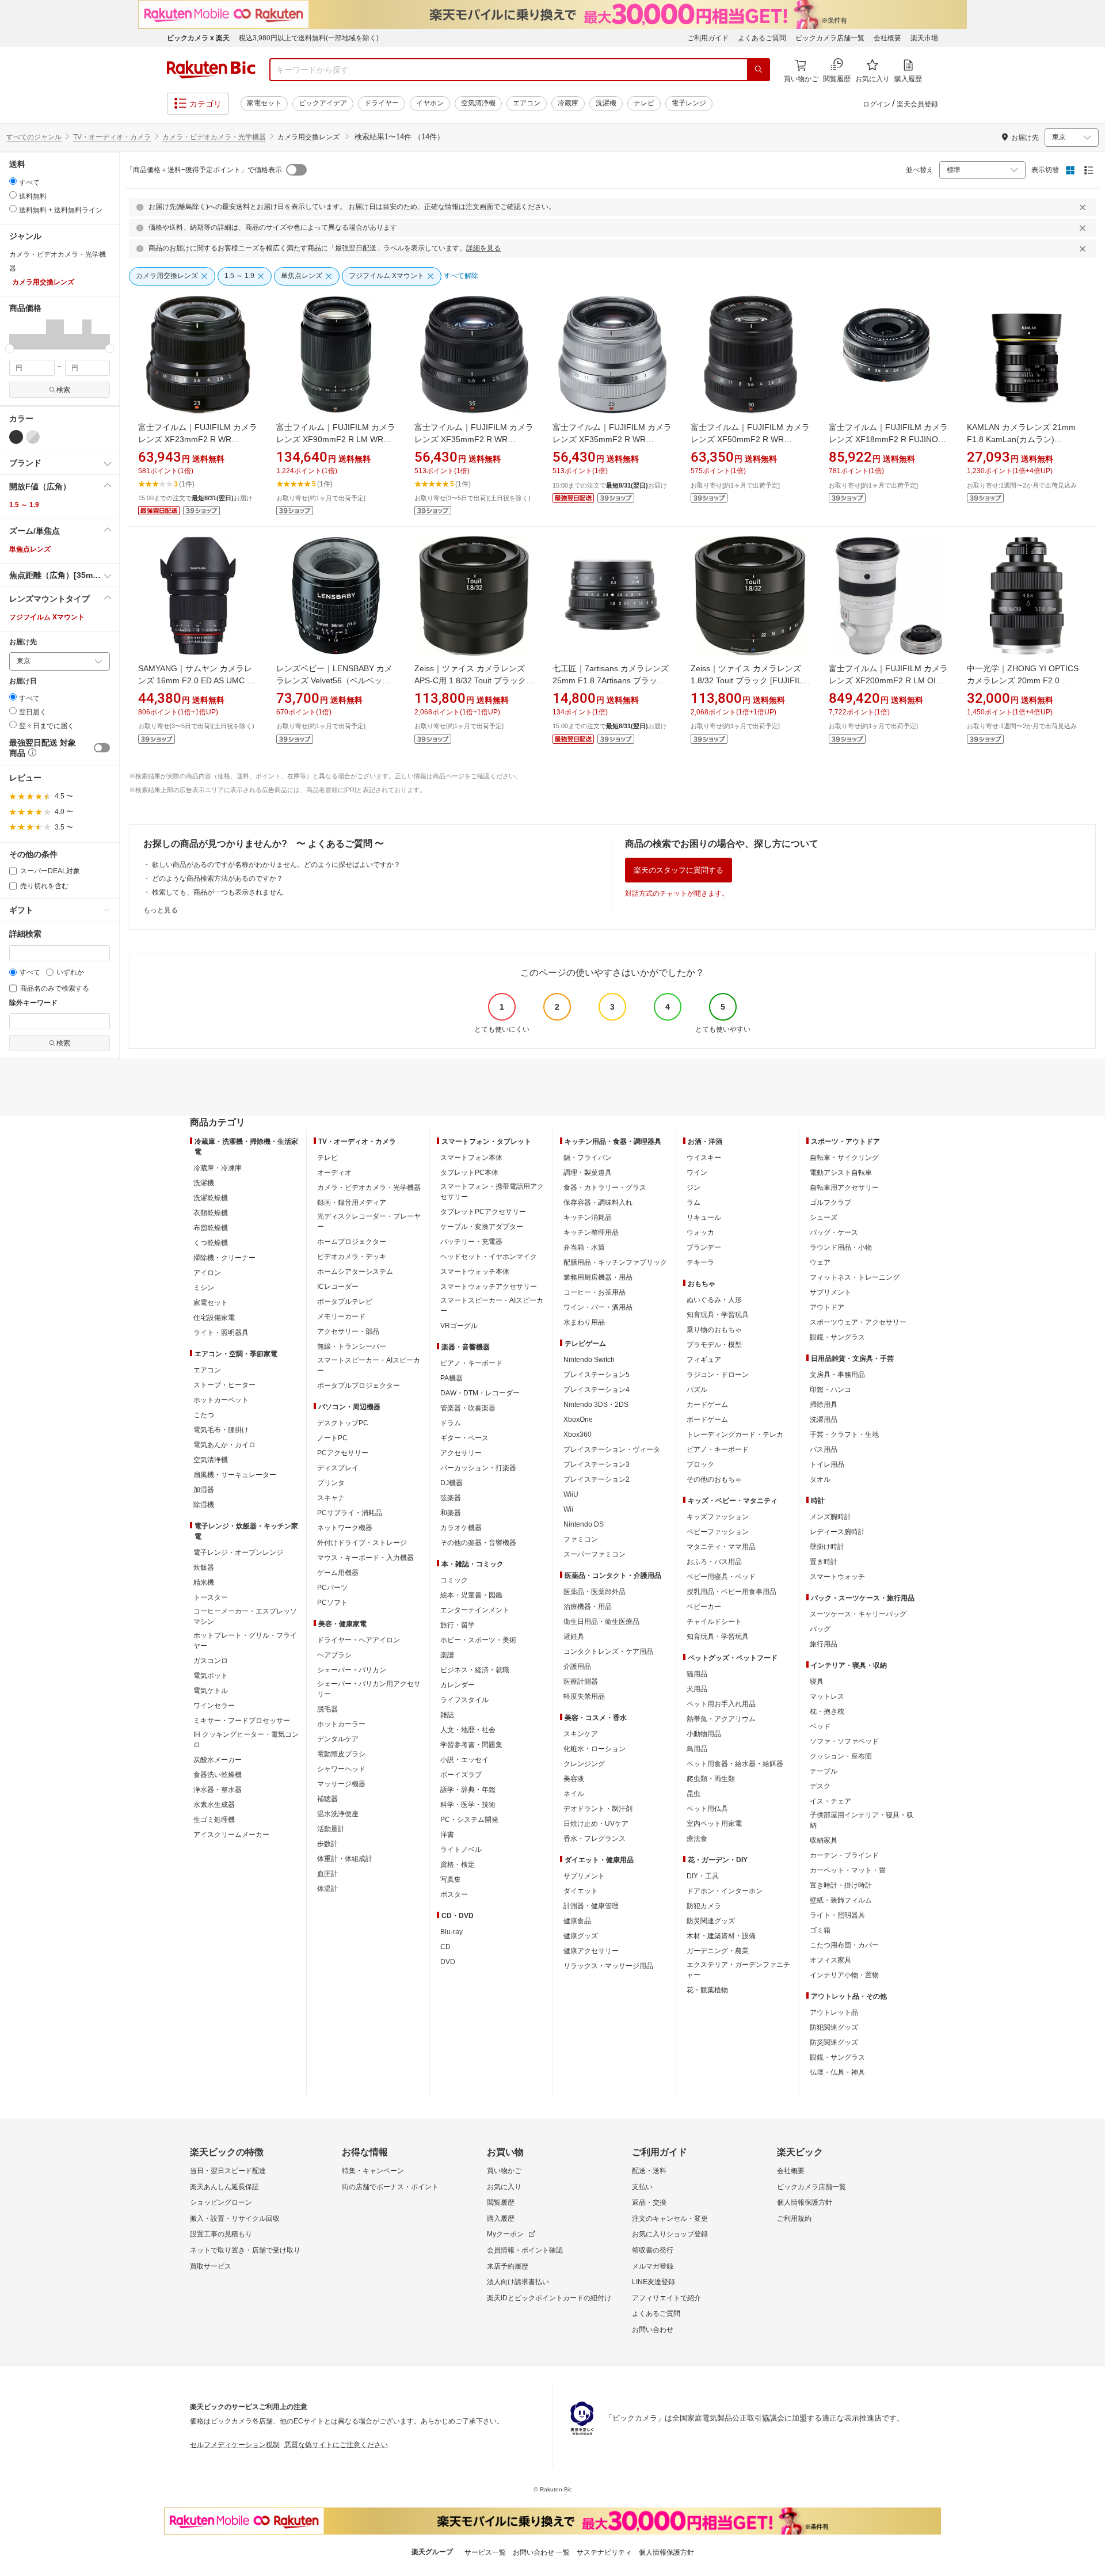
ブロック (700, 1464)
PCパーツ (332, 1588)
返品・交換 (649, 2202)
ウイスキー (704, 1158)
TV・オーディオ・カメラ (112, 137)
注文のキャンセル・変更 (670, 2219)
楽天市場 (924, 38)
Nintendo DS (584, 1524)
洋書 (447, 1835)
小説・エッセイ (464, 1760)
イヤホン (430, 103)
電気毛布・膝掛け (221, 1430)
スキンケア (581, 1734)
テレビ (644, 103)
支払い (642, 2187)
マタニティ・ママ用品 (721, 1547)
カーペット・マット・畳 (848, 1870)
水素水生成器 (214, 1805)
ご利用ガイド (708, 38)
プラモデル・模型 (714, 1345)
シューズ (824, 1217)
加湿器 (204, 1490)
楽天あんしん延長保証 (224, 2187)
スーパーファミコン (595, 1554)
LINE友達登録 (654, 2282)
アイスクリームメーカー (231, 1835)
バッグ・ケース (834, 1232)
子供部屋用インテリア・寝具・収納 (862, 1820)
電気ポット (211, 1676)
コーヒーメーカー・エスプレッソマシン (245, 1616)
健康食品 (577, 1921)
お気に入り (504, 2187)
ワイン (697, 1173)
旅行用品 (824, 1644)
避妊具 (574, 1637)
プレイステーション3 (597, 1464)
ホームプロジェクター (352, 1242)
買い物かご (504, 2171)
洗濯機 (606, 103)
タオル (820, 1479)
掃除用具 (824, 1405)
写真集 (451, 1879)
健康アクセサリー (591, 1951)
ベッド (820, 1726)
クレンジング (584, 1764)
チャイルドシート (714, 1622)
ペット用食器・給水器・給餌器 (735, 1764)
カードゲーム (707, 1405)
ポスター (454, 1894)
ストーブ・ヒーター (224, 1385)
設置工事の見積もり (221, 2234)
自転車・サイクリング (844, 1158)
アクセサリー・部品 (348, 1331)
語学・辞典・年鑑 (468, 1790)
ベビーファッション (718, 1532)
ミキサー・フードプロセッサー (242, 1721)
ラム (694, 1203)
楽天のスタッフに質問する (679, 870)
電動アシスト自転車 (841, 1173)
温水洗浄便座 (338, 1814)
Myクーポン (505, 2234)
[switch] (102, 748)
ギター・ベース (464, 1438)
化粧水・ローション (595, 1749)
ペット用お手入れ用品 (721, 1704)
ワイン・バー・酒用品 (598, 1307)
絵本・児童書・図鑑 (471, 1595)
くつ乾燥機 (211, 1243)
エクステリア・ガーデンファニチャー (738, 1970)
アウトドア (827, 1307)
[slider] (9, 349)
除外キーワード (33, 1003)
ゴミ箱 (820, 1930)
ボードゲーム (707, 1420)
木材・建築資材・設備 (721, 1936)
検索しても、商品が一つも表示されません (218, 892)
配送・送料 (649, 2171)
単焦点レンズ (30, 549)
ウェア (820, 1262)
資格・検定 (458, 1865)
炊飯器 (204, 1567)
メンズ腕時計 (830, 1517)
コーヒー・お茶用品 (595, 1292)
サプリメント (584, 1876)
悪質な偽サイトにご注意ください (336, 2445)
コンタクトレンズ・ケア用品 (608, 1652)
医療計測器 (581, 1681)
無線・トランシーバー (352, 1346)
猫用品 (697, 1674)
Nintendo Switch (589, 1360)
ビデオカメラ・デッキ (352, 1257)
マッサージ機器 (341, 1784)
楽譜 (447, 1655)
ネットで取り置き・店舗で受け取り (245, 2250)
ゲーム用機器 (338, 1573)
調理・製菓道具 (588, 1173)
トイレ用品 (827, 1464)
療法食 (697, 1839)
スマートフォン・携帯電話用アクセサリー (492, 1192)
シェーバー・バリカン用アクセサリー (369, 1689)
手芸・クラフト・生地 (844, 1435)
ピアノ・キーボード (471, 1363)
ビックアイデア (323, 103)
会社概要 (887, 38)
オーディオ (334, 1173)
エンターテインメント (475, 1610)
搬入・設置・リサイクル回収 (235, 2219)
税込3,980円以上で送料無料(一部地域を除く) (309, 38)
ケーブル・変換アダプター (482, 1227)
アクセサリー (461, 1453)
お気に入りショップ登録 (670, 2234)
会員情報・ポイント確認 (525, 2250)
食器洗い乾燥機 (218, 1775)
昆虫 (694, 1794)
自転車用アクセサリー (844, 1188)
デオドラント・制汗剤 (598, 1809)
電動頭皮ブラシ (341, 1754)
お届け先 (23, 642)
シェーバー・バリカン (352, 1670)
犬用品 (697, 1689)
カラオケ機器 (461, 1528)
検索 (63, 390)
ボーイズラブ (461, 1775)
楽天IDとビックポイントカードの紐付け (549, 2298)
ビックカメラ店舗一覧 (830, 38)
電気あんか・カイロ (224, 1445)
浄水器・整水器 (218, 1790)
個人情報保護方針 (805, 2202)
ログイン (877, 104)
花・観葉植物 (707, 1990)
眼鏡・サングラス (837, 1337)
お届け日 (23, 681)
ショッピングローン (221, 2202)
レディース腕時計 (837, 1532)
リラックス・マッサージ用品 (608, 1966)
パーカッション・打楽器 (478, 1468)
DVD (448, 1962)
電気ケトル (211, 1691)
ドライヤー (382, 103)
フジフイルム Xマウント (47, 617)
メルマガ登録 (653, 2266)
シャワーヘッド (341, 1769)
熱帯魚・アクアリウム (721, 1719)
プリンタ (331, 1483)
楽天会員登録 (917, 104)
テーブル (824, 1771)
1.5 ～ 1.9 (24, 505)
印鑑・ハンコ (830, 1390)
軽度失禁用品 (584, 1696)
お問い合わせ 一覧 (541, 2552)
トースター (211, 1597)
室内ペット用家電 (714, 1824)
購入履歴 (501, 2219)
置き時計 (824, 1562)
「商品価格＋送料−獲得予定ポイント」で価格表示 (204, 170)
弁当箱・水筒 (584, 1247)
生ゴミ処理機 (214, 1820)
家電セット (264, 103)
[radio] (13, 181)
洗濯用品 (824, 1420)
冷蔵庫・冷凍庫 (218, 1168)
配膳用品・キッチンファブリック (615, 1262)
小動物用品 (704, 1734)
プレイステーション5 (597, 1375)
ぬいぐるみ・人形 (714, 1300)
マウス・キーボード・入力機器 (365, 1558)
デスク (820, 1786)
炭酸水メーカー (218, 1760)
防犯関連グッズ (834, 2027)
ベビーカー (704, 1607)
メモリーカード (341, 1316)
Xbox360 (578, 1435)
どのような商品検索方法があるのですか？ (218, 878)
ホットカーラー (341, 1724)
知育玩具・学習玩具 (718, 1315)
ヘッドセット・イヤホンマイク (489, 1257)
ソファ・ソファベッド (844, 1741)
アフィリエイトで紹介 (666, 2298)
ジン (694, 1188)
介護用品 (577, 1666)
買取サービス (211, 2266)
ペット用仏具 (707, 1809)
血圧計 (327, 1874)
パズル (697, 1390)
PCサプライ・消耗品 (350, 1513)
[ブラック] (16, 437)
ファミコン (581, 1539)
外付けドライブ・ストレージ (362, 1543)
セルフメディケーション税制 (235, 2445)
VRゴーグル (459, 1326)
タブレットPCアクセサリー (483, 1212)
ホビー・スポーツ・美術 (478, 1640)
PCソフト (332, 1603)
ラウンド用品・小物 (841, 1247)
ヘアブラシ (334, 1655)
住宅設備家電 (214, 1318)
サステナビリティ (604, 2552)
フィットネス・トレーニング (855, 1277)
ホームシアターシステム (355, 1272)
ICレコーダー (338, 1287)
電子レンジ (689, 103)
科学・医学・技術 (468, 1805)
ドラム (451, 1423)
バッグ (820, 1629)
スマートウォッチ (837, 1577)
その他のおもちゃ (714, 1479)
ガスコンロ (211, 1661)
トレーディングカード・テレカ (735, 1435)
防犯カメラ (704, 1906)
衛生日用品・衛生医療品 (601, 1622)
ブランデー (704, 1247)
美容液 (574, 1779)
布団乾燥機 (211, 1228)
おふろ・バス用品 (714, 1562)
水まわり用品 (584, 1322)
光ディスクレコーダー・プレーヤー (369, 1222)
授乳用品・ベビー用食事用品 (731, 1592)
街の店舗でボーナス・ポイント (390, 2187)
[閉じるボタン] (1084, 207)
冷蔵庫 (568, 103)
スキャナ (331, 1498)
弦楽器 (451, 1498)
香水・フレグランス (595, 1839)
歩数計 (327, 1844)
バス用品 (824, 1449)
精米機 (204, 1582)
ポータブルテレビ (345, 1302)
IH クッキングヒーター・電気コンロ (246, 1740)
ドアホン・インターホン (725, 1891)
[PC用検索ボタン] (759, 70)
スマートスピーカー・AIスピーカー (369, 1365)
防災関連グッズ (711, 1921)
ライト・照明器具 (221, 1333)
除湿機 (204, 1505)
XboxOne (578, 1420)
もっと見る (161, 910)
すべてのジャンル (34, 137)
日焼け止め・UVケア (596, 1824)
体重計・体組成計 (345, 1859)
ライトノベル (461, 1850)
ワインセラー (214, 1706)
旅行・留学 (458, 1625)
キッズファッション (718, 1517)
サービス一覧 (485, 2552)
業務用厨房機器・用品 (598, 1277)
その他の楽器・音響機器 (478, 1543)
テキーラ (700, 1262)
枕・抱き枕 (827, 1711)
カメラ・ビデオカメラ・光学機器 (214, 137)
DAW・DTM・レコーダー (480, 1393)
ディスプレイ (338, 1468)
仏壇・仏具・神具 (837, 2072)
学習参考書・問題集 (471, 1745)
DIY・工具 (703, 1876)
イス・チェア (830, 1801)
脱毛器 (327, 1709)
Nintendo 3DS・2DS (596, 1405)
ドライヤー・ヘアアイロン (359, 1640)
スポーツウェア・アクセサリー (858, 1322)
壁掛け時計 (827, 1547)
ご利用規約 (794, 2219)
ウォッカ (700, 1232)
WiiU (571, 1494)
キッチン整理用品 (591, 1232)
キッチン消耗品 (588, 1217)
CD (445, 1947)
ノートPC (332, 1438)
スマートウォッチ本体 (475, 1272)
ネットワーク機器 (345, 1528)
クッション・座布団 (841, 1756)
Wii (568, 1509)
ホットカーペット (221, 1400)
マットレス (827, 1696)
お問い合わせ (653, 2330)
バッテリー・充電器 (471, 1242)
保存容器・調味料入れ (598, 1203)
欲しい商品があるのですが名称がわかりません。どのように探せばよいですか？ (276, 865)
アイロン (207, 1273)
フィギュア (704, 1360)
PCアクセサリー (343, 1453)
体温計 (327, 1889)
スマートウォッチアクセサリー (489, 1287)
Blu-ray (451, 1932)
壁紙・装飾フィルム (841, 1900)
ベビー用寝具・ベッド (721, 1577)
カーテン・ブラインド (844, 1855)
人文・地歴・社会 (468, 1730)
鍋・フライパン (588, 1158)
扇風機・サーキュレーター (235, 1475)
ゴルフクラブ (830, 1203)
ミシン (204, 1288)
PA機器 (451, 1378)
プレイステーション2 (597, 1479)
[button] (14, 334)
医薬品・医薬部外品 (595, 1592)
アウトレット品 (834, 2012)
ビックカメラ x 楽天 (198, 38)
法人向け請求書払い (518, 2282)
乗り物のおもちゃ (714, 1330)
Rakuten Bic (211, 70)
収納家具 (824, 1840)
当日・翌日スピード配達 (228, 2171)
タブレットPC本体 (469, 1173)
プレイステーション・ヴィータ (612, 1449)
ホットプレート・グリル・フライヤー (245, 1641)
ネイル (574, 1794)
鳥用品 (697, 1749)
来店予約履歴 (508, 2266)
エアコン (527, 103)
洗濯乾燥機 (211, 1198)
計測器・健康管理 (591, 1906)
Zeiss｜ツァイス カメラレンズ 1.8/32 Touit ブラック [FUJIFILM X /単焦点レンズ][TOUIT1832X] (750, 680)
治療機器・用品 (588, 1607)
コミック (454, 1580)
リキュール (704, 1217)
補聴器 (327, 1799)
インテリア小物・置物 (844, 1975)
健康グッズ (581, 1936)
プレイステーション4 (597, 1390)
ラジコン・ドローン (718, 1375)
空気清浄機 (478, 103)
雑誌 (447, 1715)
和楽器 (451, 1513)
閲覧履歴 (501, 2202)
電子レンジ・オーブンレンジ (238, 1553)
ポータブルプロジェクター (359, 1386)
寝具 (817, 1681)
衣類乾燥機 (211, 1213)
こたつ (204, 1415)
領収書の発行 (653, 2250)
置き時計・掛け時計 (841, 1885)
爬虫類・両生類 (711, 1779)
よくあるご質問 (762, 38)
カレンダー (458, 1685)
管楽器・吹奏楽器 (468, 1408)
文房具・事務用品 (837, 1375)
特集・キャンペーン (373, 2171)
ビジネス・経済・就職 (475, 1670)
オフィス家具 (830, 1960)
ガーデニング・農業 (718, 1951)
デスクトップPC (343, 1423)
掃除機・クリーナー (224, 1258)
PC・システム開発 (469, 1820)
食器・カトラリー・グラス (605, 1188)
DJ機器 (451, 1483)
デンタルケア (338, 1739)
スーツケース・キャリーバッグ (858, 1614)
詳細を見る (483, 248)
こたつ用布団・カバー (844, 1945)
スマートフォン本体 (471, 1158)
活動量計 (331, 1829)
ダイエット (581, 1891)
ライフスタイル (464, 1700)
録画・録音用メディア (352, 1203)
